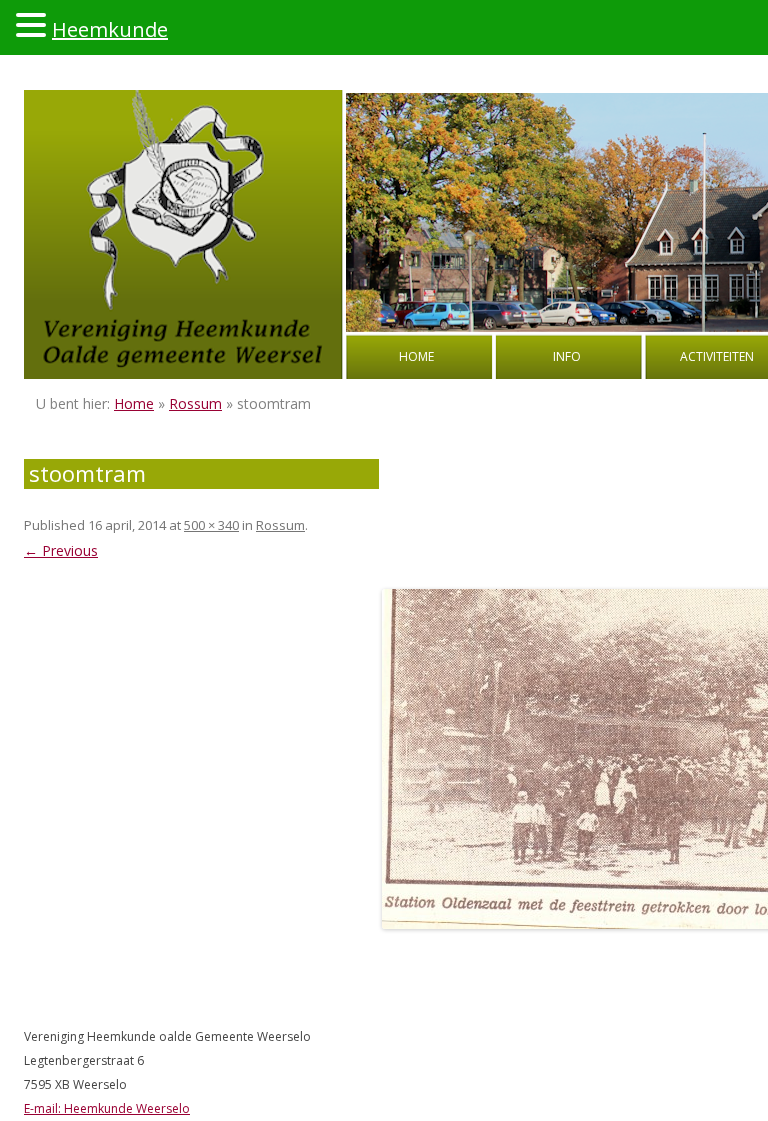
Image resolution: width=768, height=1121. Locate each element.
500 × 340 (211, 525)
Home (416, 356)
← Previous (61, 550)
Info (567, 356)
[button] (34, 24)
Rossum (195, 403)
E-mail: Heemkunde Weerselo (107, 1108)
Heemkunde (110, 29)
